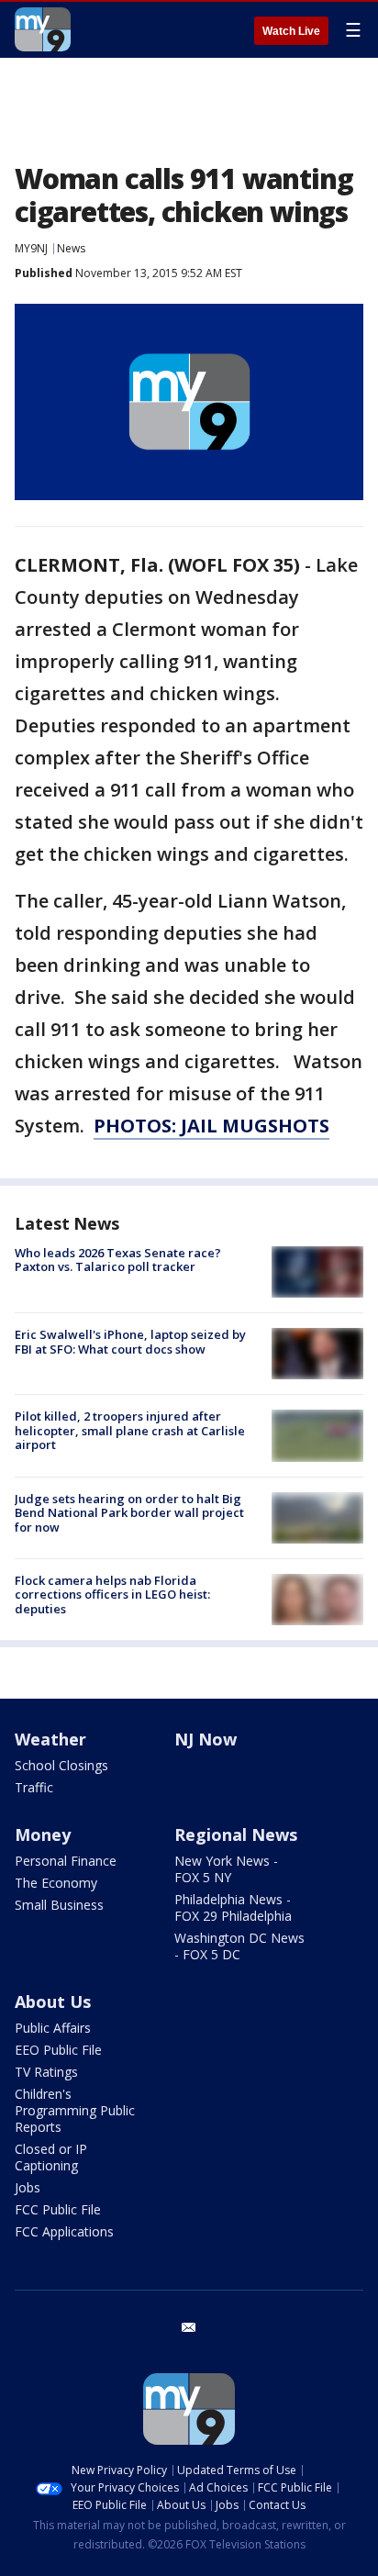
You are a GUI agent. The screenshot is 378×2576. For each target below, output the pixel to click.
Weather (50, 1739)
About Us (53, 2002)
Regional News (236, 1834)
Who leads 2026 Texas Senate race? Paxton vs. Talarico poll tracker (118, 1260)
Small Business (59, 1905)
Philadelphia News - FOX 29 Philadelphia (233, 1907)
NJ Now (206, 1739)
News (71, 248)
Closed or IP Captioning (51, 2157)
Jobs (28, 2187)
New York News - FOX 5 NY (226, 1869)
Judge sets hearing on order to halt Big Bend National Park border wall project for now (129, 1513)
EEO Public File (58, 2050)
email (189, 2327)
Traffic (34, 1787)
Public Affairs (53, 2028)
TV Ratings (46, 2072)
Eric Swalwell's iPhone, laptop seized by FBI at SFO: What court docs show (130, 1342)
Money (43, 1834)
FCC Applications (64, 2231)
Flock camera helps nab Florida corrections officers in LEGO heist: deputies (112, 1595)
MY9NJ (31, 248)
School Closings (61, 1765)
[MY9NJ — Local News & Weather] (43, 29)
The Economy (56, 1883)
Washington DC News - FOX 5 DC (239, 1946)
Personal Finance (66, 1861)
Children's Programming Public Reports (75, 2110)
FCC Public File (58, 2209)
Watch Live (291, 31)
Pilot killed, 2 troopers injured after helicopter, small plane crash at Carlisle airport (130, 1430)
